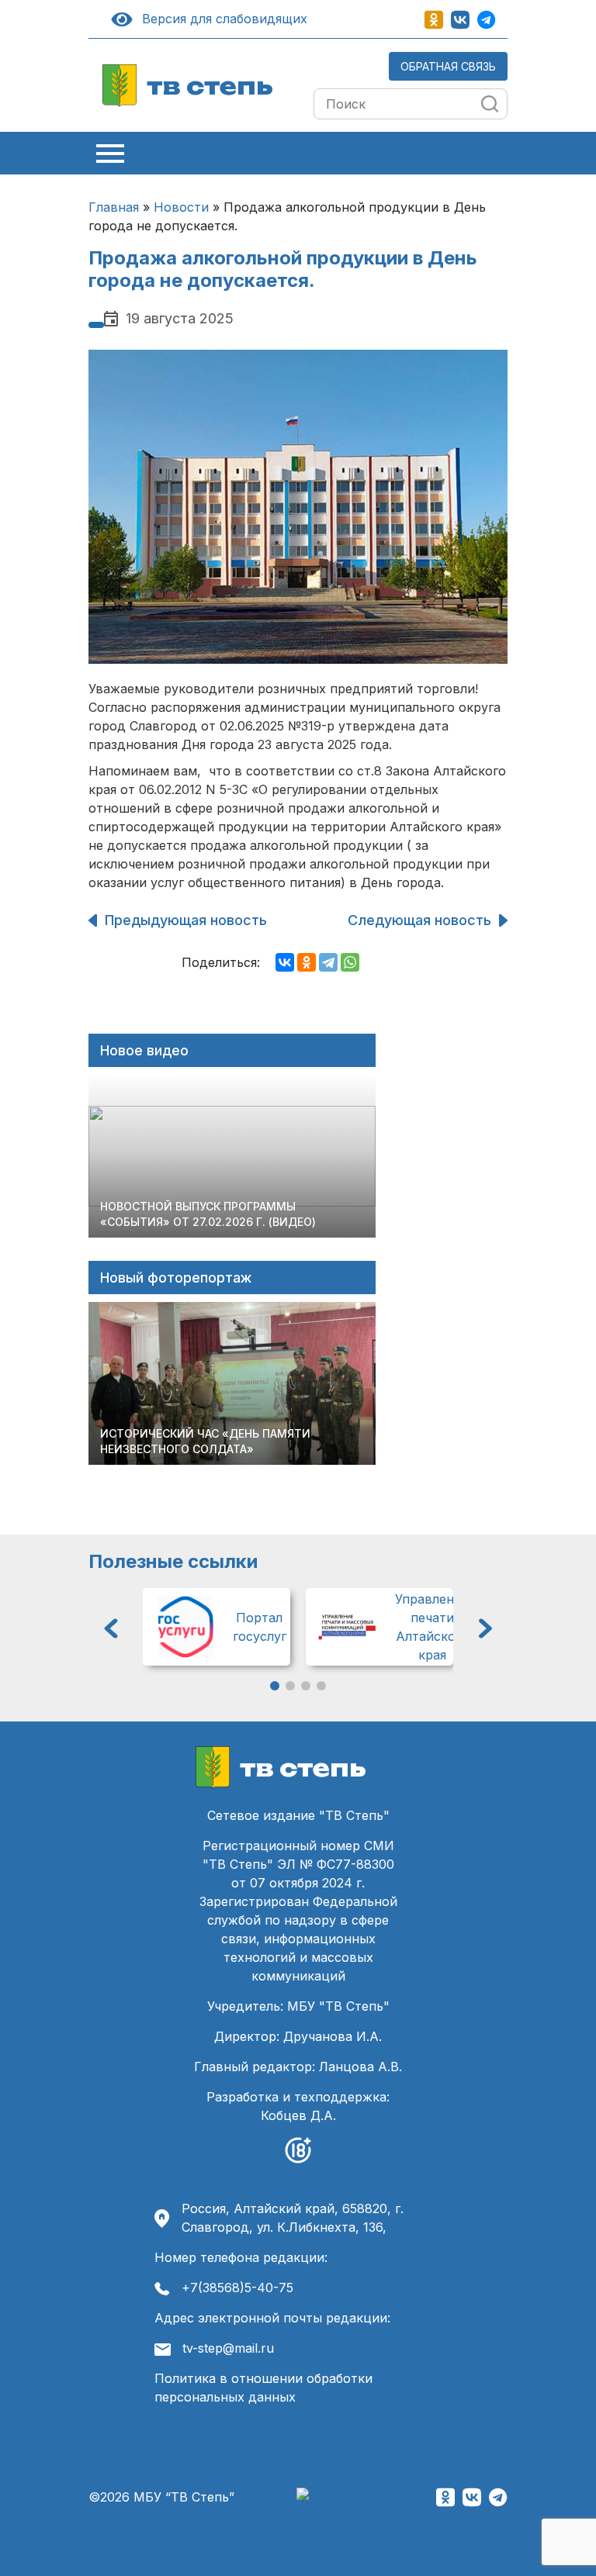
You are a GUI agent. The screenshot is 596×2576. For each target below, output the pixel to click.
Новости (181, 207)
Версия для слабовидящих (222, 19)
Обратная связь (448, 66)
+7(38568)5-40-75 (237, 2288)
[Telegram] (328, 962)
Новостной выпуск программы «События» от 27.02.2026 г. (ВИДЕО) (208, 1214)
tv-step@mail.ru (228, 2348)
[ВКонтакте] (285, 962)
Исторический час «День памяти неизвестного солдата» (205, 1441)
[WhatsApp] (350, 962)
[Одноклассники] (307, 962)
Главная (114, 207)
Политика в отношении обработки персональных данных (263, 2388)
